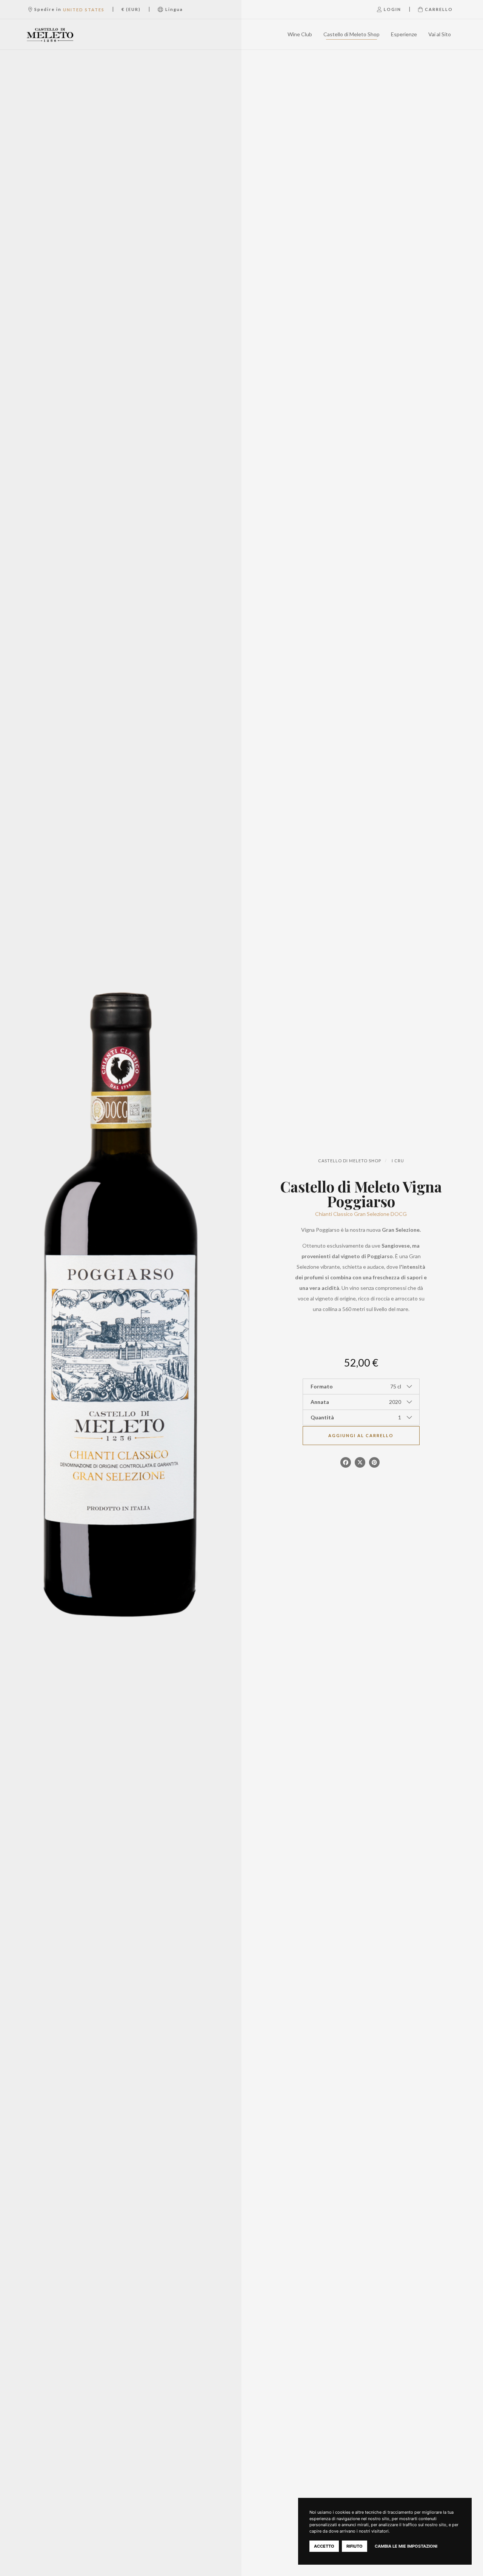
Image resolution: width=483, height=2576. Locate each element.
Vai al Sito (440, 34)
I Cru (398, 1161)
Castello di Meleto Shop (351, 34)
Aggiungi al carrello (361, 1435)
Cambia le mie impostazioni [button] (406, 2546)
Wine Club (300, 34)
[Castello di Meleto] (58, 34)
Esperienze (404, 34)
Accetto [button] (324, 2546)
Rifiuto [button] (355, 2546)
